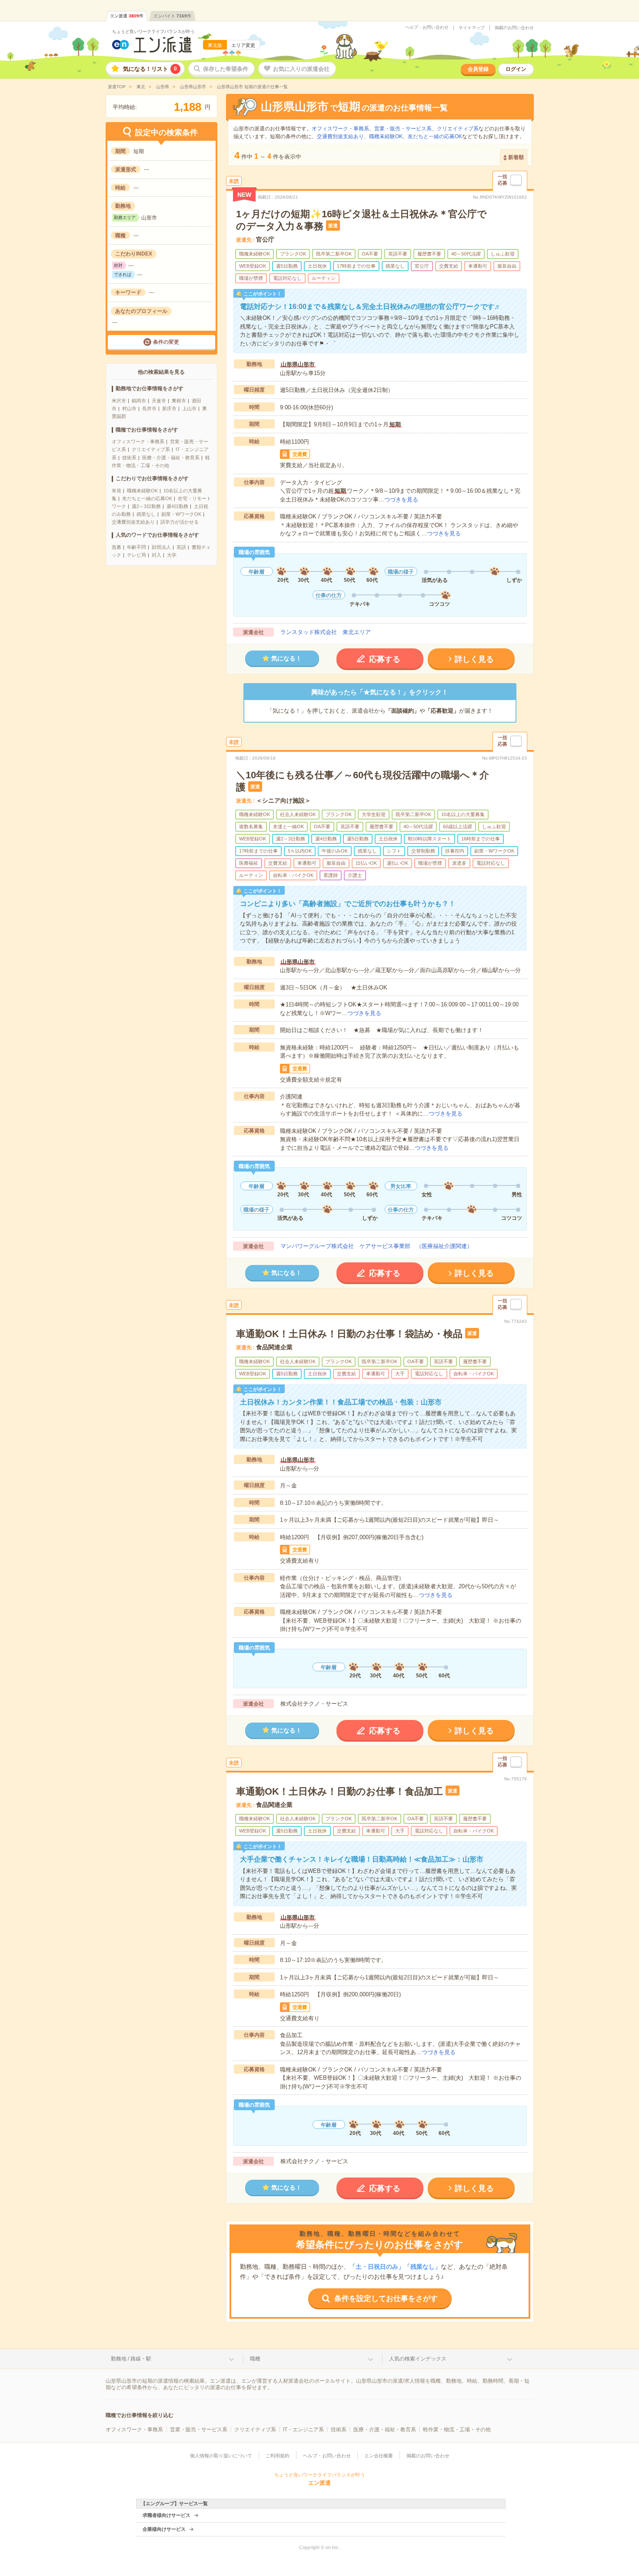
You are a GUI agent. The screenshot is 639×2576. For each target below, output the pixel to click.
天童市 (159, 401)
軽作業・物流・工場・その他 (457, 2430)
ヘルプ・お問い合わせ (427, 27)
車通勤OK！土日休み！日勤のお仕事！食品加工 (339, 1791)
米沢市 (119, 401)
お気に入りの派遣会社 (301, 69)
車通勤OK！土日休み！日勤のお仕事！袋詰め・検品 (349, 1334)
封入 (156, 555)
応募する (385, 659)
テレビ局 (136, 555)
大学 (172, 555)
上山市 (189, 408)
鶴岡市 (139, 401)
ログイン (516, 69)
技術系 (129, 458)
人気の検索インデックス (418, 2359)
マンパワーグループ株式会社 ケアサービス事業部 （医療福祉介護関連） (376, 1246)
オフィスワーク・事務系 (138, 442)
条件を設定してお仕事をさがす (386, 2299)
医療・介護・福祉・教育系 (171, 458)
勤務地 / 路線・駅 (131, 2359)
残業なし (146, 514)
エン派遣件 (127, 16)
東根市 (179, 401)
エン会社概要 (379, 2456)
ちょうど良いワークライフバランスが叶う (153, 32)
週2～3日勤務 (146, 506)
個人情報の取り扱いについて (221, 2456)
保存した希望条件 (226, 69)
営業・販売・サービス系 (403, 129)
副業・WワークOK (181, 514)
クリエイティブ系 (151, 449)
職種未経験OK (142, 491)
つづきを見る (401, 500)
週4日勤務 (177, 506)
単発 (116, 491)
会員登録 (478, 69)
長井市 (149, 408)
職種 (255, 2359)
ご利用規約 (278, 2456)
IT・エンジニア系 (303, 2430)
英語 (181, 547)
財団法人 (161, 547)
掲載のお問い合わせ (514, 28)
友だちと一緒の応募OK (147, 498)
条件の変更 (166, 342)
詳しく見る (474, 659)
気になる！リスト (150, 69)
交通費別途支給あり (133, 522)
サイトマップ (472, 28)
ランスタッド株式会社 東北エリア (326, 632)
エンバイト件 (172, 16)
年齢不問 (136, 547)
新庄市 (169, 408)
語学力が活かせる (180, 522)
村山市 (129, 408)
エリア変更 (243, 45)
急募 (116, 547)
